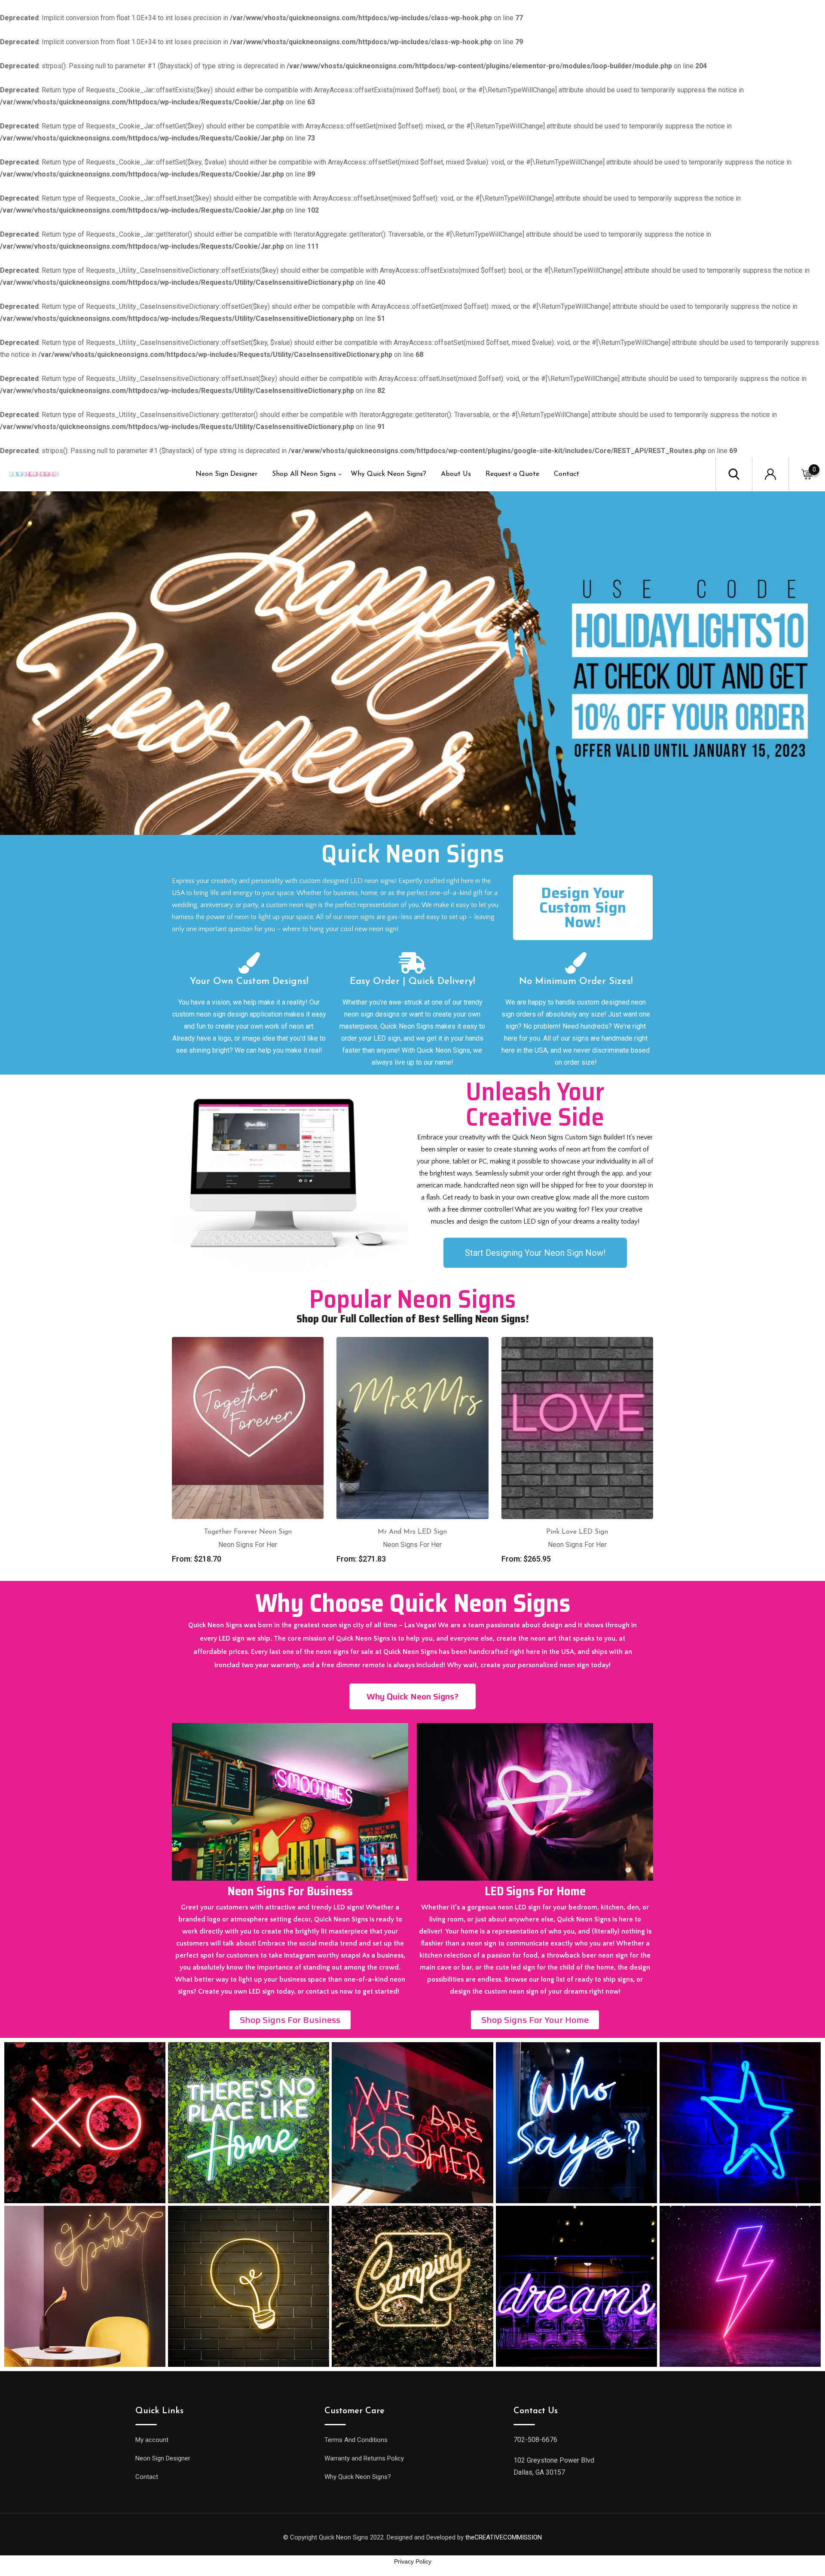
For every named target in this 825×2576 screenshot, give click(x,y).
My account (152, 2440)
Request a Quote (512, 474)
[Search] (734, 473)
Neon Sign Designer (226, 474)
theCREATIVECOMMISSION (504, 2537)
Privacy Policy (413, 2561)
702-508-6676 (535, 2440)
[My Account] (770, 473)
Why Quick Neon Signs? (388, 474)
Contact (567, 474)
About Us (456, 474)
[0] (807, 474)
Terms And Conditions (356, 2440)
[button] (583, 907)
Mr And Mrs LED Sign (412, 1532)
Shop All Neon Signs (304, 474)
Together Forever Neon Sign (248, 1532)
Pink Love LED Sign (577, 1532)
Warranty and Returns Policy (364, 2458)
